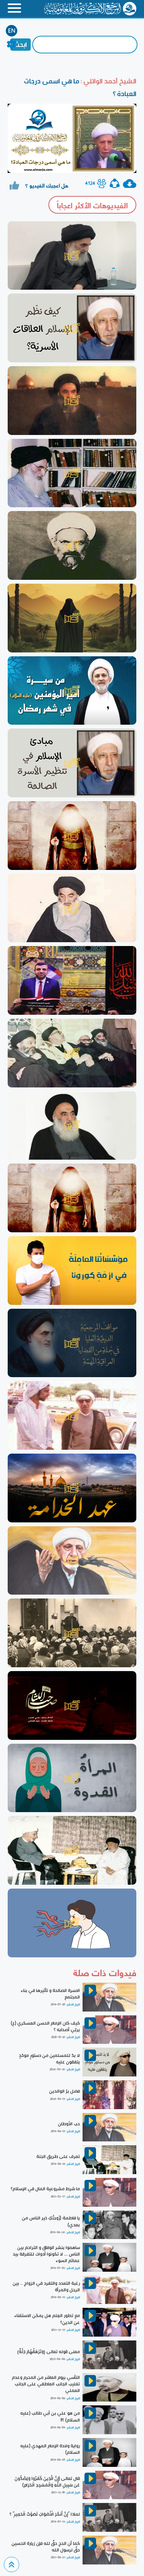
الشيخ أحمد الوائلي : (108, 81)
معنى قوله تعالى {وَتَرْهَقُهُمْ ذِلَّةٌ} (49, 2352)
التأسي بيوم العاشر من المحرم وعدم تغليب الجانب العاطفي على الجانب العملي (46, 2384)
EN (12, 31)
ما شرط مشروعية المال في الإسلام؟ (45, 2189)
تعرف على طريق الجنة (58, 2156)
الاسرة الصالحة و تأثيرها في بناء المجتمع (50, 1994)
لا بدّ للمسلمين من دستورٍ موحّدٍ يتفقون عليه (49, 2059)
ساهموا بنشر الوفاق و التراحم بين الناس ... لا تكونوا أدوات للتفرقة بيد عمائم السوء (46, 2254)
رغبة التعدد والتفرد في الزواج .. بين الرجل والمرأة (46, 2286)
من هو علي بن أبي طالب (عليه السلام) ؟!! (50, 2416)
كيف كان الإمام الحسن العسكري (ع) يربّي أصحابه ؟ (45, 2026)
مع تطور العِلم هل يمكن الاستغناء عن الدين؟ (47, 2319)
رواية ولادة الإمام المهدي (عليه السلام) (50, 2449)
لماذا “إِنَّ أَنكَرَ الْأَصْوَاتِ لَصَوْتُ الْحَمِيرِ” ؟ (45, 2514)
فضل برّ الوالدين (65, 2091)
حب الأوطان (69, 2124)
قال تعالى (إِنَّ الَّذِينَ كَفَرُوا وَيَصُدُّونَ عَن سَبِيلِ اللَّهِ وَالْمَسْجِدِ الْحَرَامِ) (47, 2482)
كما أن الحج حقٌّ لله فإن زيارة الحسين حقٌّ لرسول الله (46, 2547)
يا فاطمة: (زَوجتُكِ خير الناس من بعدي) (51, 2221)
